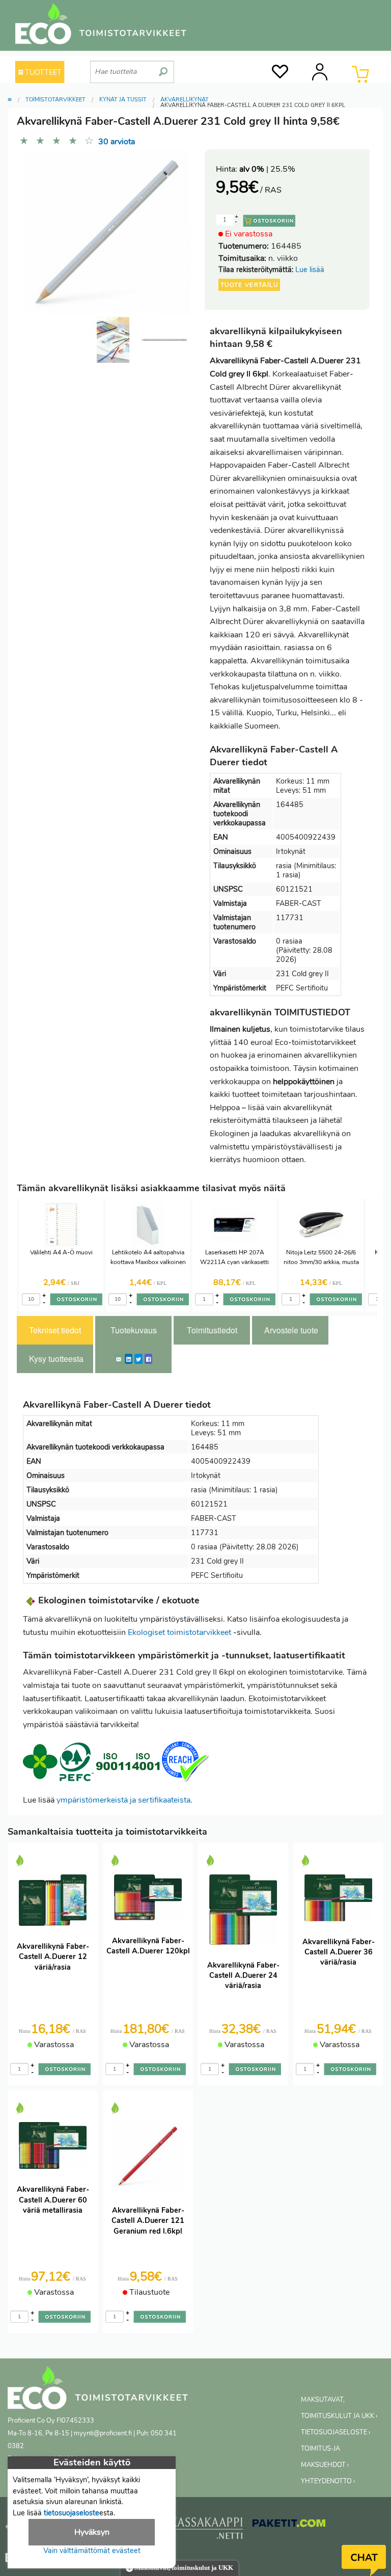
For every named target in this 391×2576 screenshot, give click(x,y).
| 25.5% (267, 169)
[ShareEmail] (119, 1359)
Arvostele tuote (291, 1330)
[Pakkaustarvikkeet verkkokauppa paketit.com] (289, 2526)
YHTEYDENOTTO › (328, 2481)
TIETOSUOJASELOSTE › (336, 2432)
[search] (163, 68)
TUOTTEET (42, 72)
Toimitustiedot (212, 1330)
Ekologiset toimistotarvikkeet (179, 1632)
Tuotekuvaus (134, 1330)
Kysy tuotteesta (56, 1359)
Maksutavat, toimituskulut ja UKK (183, 2568)
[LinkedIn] (129, 1359)
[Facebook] (148, 1359)
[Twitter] (138, 1359)
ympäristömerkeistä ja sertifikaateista (123, 1800)
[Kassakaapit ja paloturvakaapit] (206, 2530)
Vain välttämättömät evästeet (92, 2551)
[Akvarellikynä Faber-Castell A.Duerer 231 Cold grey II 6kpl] (164, 340)
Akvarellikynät (185, 100)
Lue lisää (310, 270)
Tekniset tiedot (55, 1330)
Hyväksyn (92, 2532)
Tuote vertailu (249, 285)
